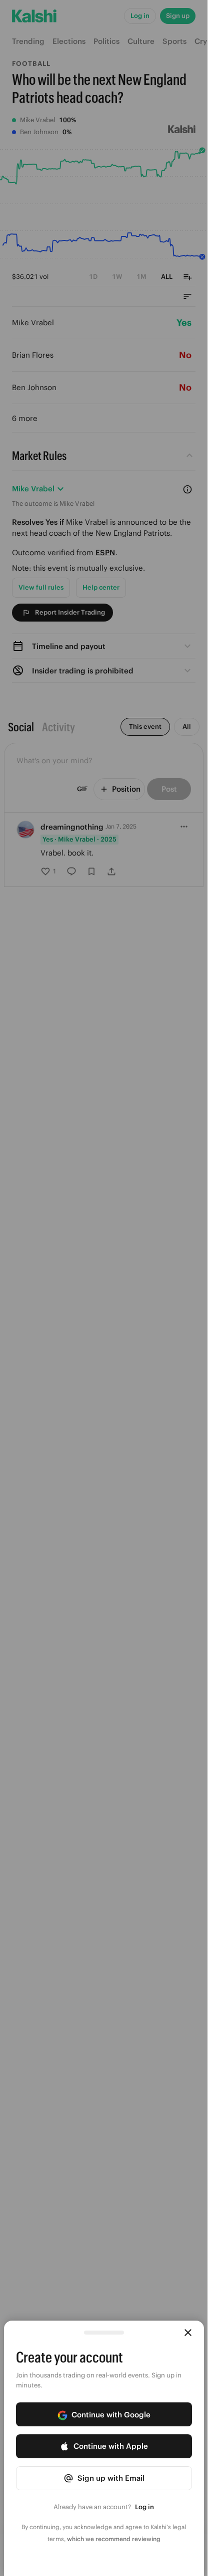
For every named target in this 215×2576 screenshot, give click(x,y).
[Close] (188, 2333)
